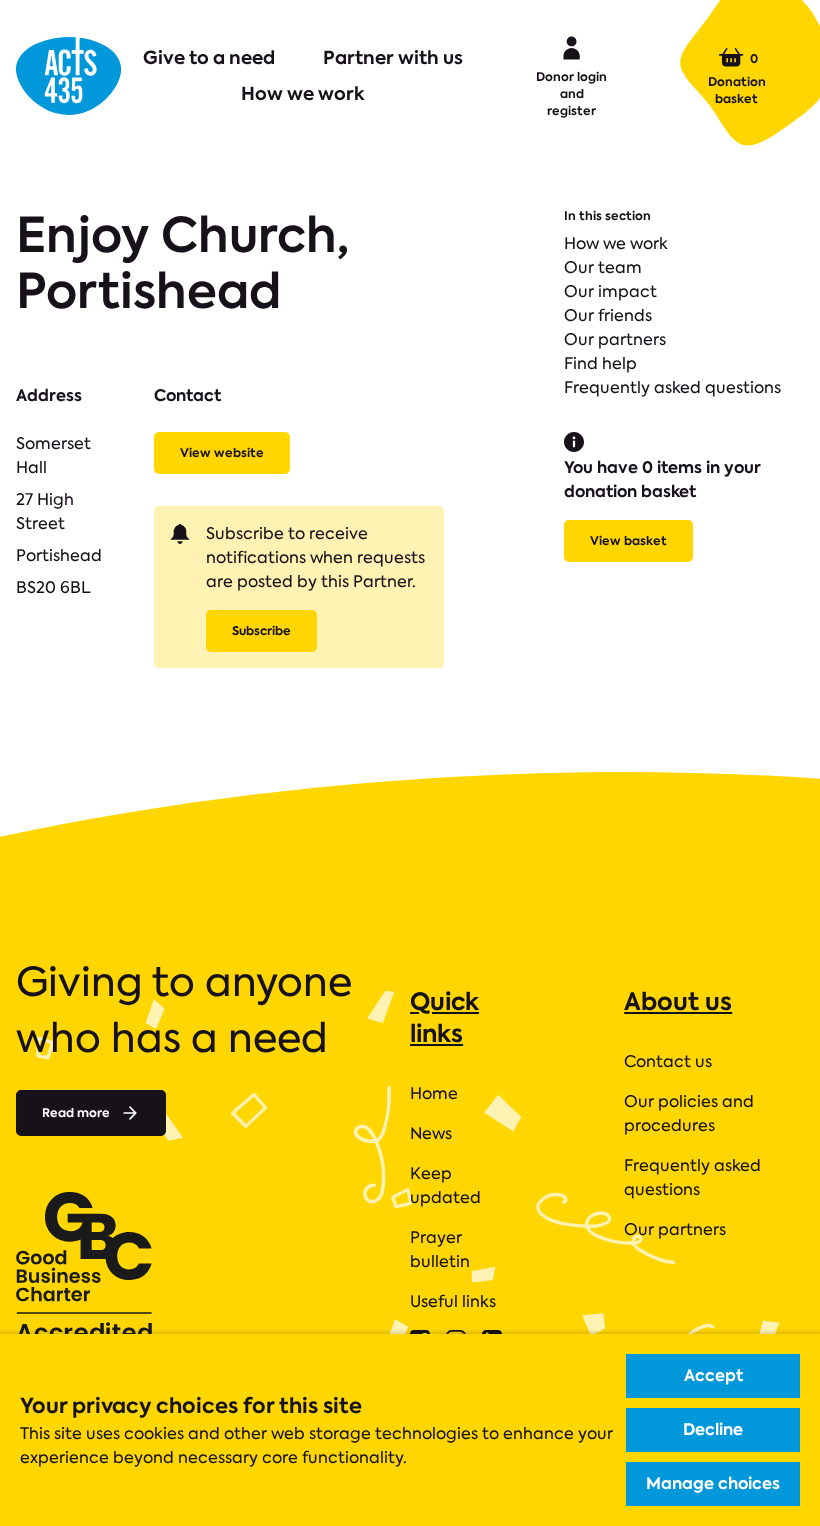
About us (678, 1001)
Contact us (668, 1061)
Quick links (444, 1017)
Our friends (608, 315)
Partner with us (393, 57)
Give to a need (209, 57)
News (431, 1133)
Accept (713, 1375)
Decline (713, 1429)
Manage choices (713, 1483)
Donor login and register (571, 93)
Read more (76, 1112)
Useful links (453, 1301)
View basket (628, 540)
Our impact (610, 291)
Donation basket (737, 78)
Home (434, 1093)
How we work (303, 93)
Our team (603, 267)
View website (222, 452)
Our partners (615, 339)
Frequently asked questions (672, 387)
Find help (600, 363)
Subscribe (261, 630)
